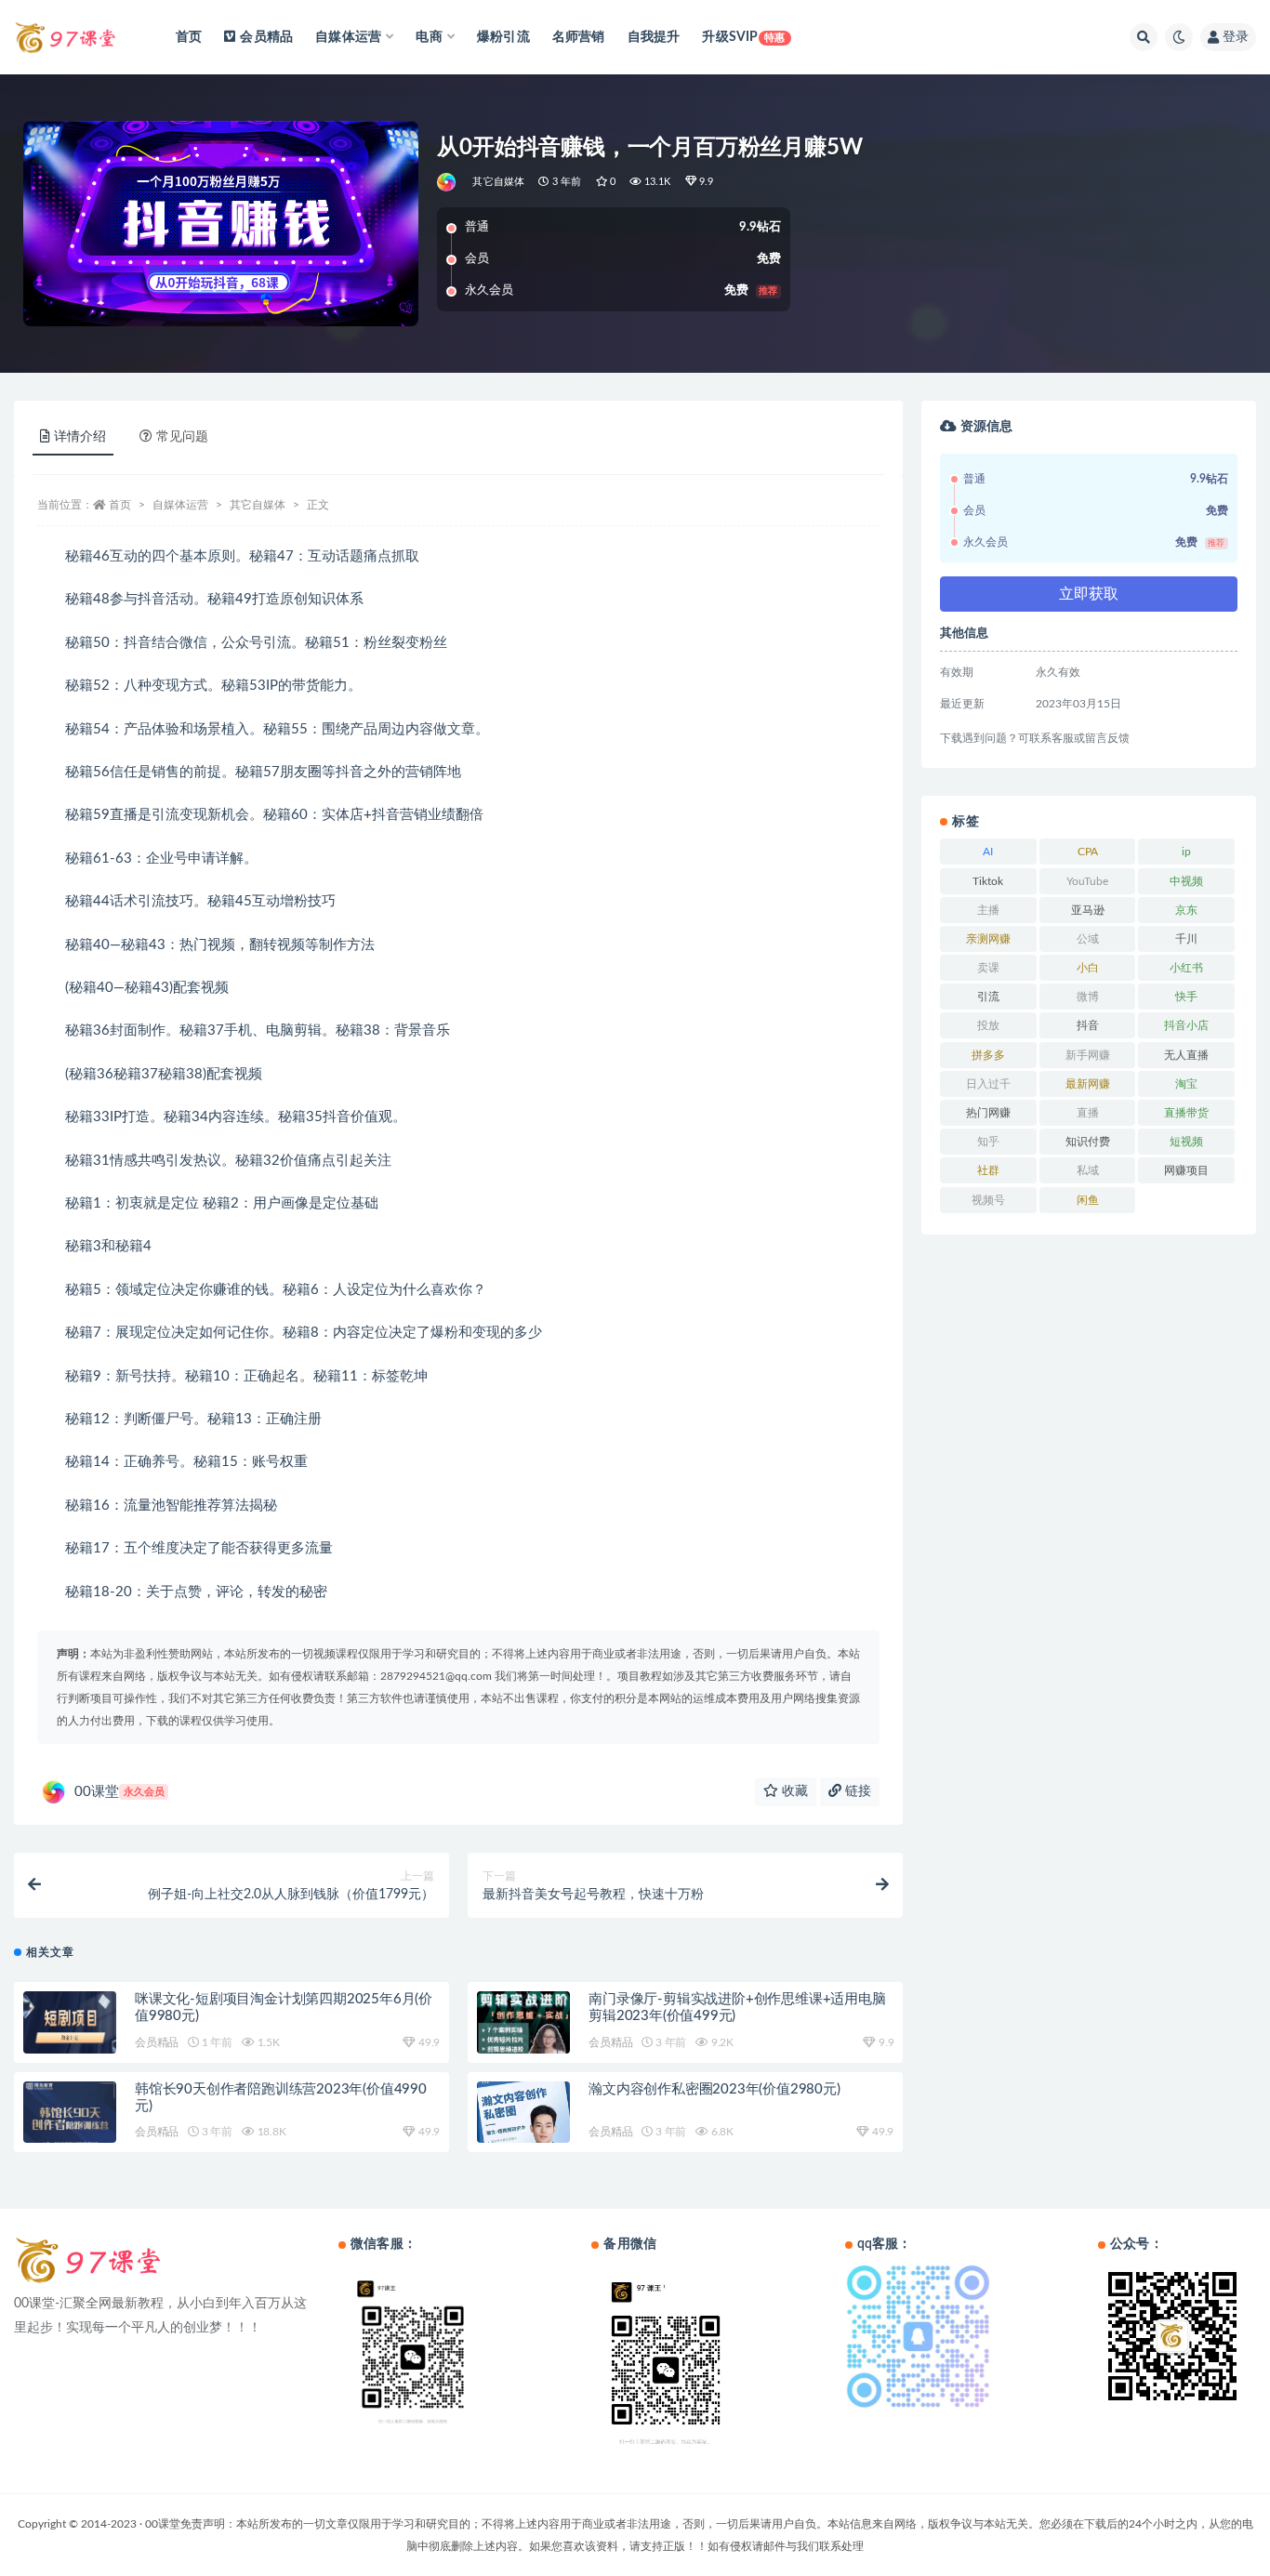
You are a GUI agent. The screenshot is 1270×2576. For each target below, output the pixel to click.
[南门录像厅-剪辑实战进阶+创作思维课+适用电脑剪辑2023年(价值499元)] (523, 2030)
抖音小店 (1186, 1025)
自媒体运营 (180, 505)
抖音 (1088, 1025)
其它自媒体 (498, 182)
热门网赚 (988, 1113)
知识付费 (1088, 1142)
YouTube (1087, 881)
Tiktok (988, 881)
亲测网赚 (988, 939)
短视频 (1186, 1142)
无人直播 (1186, 1055)
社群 (988, 1170)
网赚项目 (1186, 1170)
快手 (1186, 997)
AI (988, 852)
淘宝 (1186, 1084)
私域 (1088, 1170)
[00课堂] (448, 182)
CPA (1088, 852)
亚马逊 (1088, 910)
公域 (1088, 939)
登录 (1236, 37)
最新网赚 (1088, 1084)
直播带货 (1186, 1113)
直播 (1088, 1113)
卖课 (988, 968)
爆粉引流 (503, 37)
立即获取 (1089, 594)
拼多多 (988, 1055)
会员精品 (266, 37)
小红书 (1186, 968)
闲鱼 (1088, 1200)
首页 (189, 37)
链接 (856, 1791)
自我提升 (654, 37)
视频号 (988, 1200)
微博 (1088, 997)
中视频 (1186, 881)
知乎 (988, 1142)
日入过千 (988, 1084)
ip (1186, 852)
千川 (1186, 939)
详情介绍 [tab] (80, 437)
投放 (988, 1025)
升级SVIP (743, 37)
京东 (1186, 910)
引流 (988, 997)
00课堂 (119, 1792)
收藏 (793, 1791)
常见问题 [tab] (182, 437)
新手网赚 (1088, 1055)
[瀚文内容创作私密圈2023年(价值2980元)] (523, 2120)
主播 (988, 910)
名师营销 (579, 37)
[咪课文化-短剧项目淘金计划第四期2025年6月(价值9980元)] (70, 2027)
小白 (1088, 968)
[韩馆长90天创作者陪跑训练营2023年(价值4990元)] (70, 2119)
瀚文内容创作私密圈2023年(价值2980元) (714, 2089)
